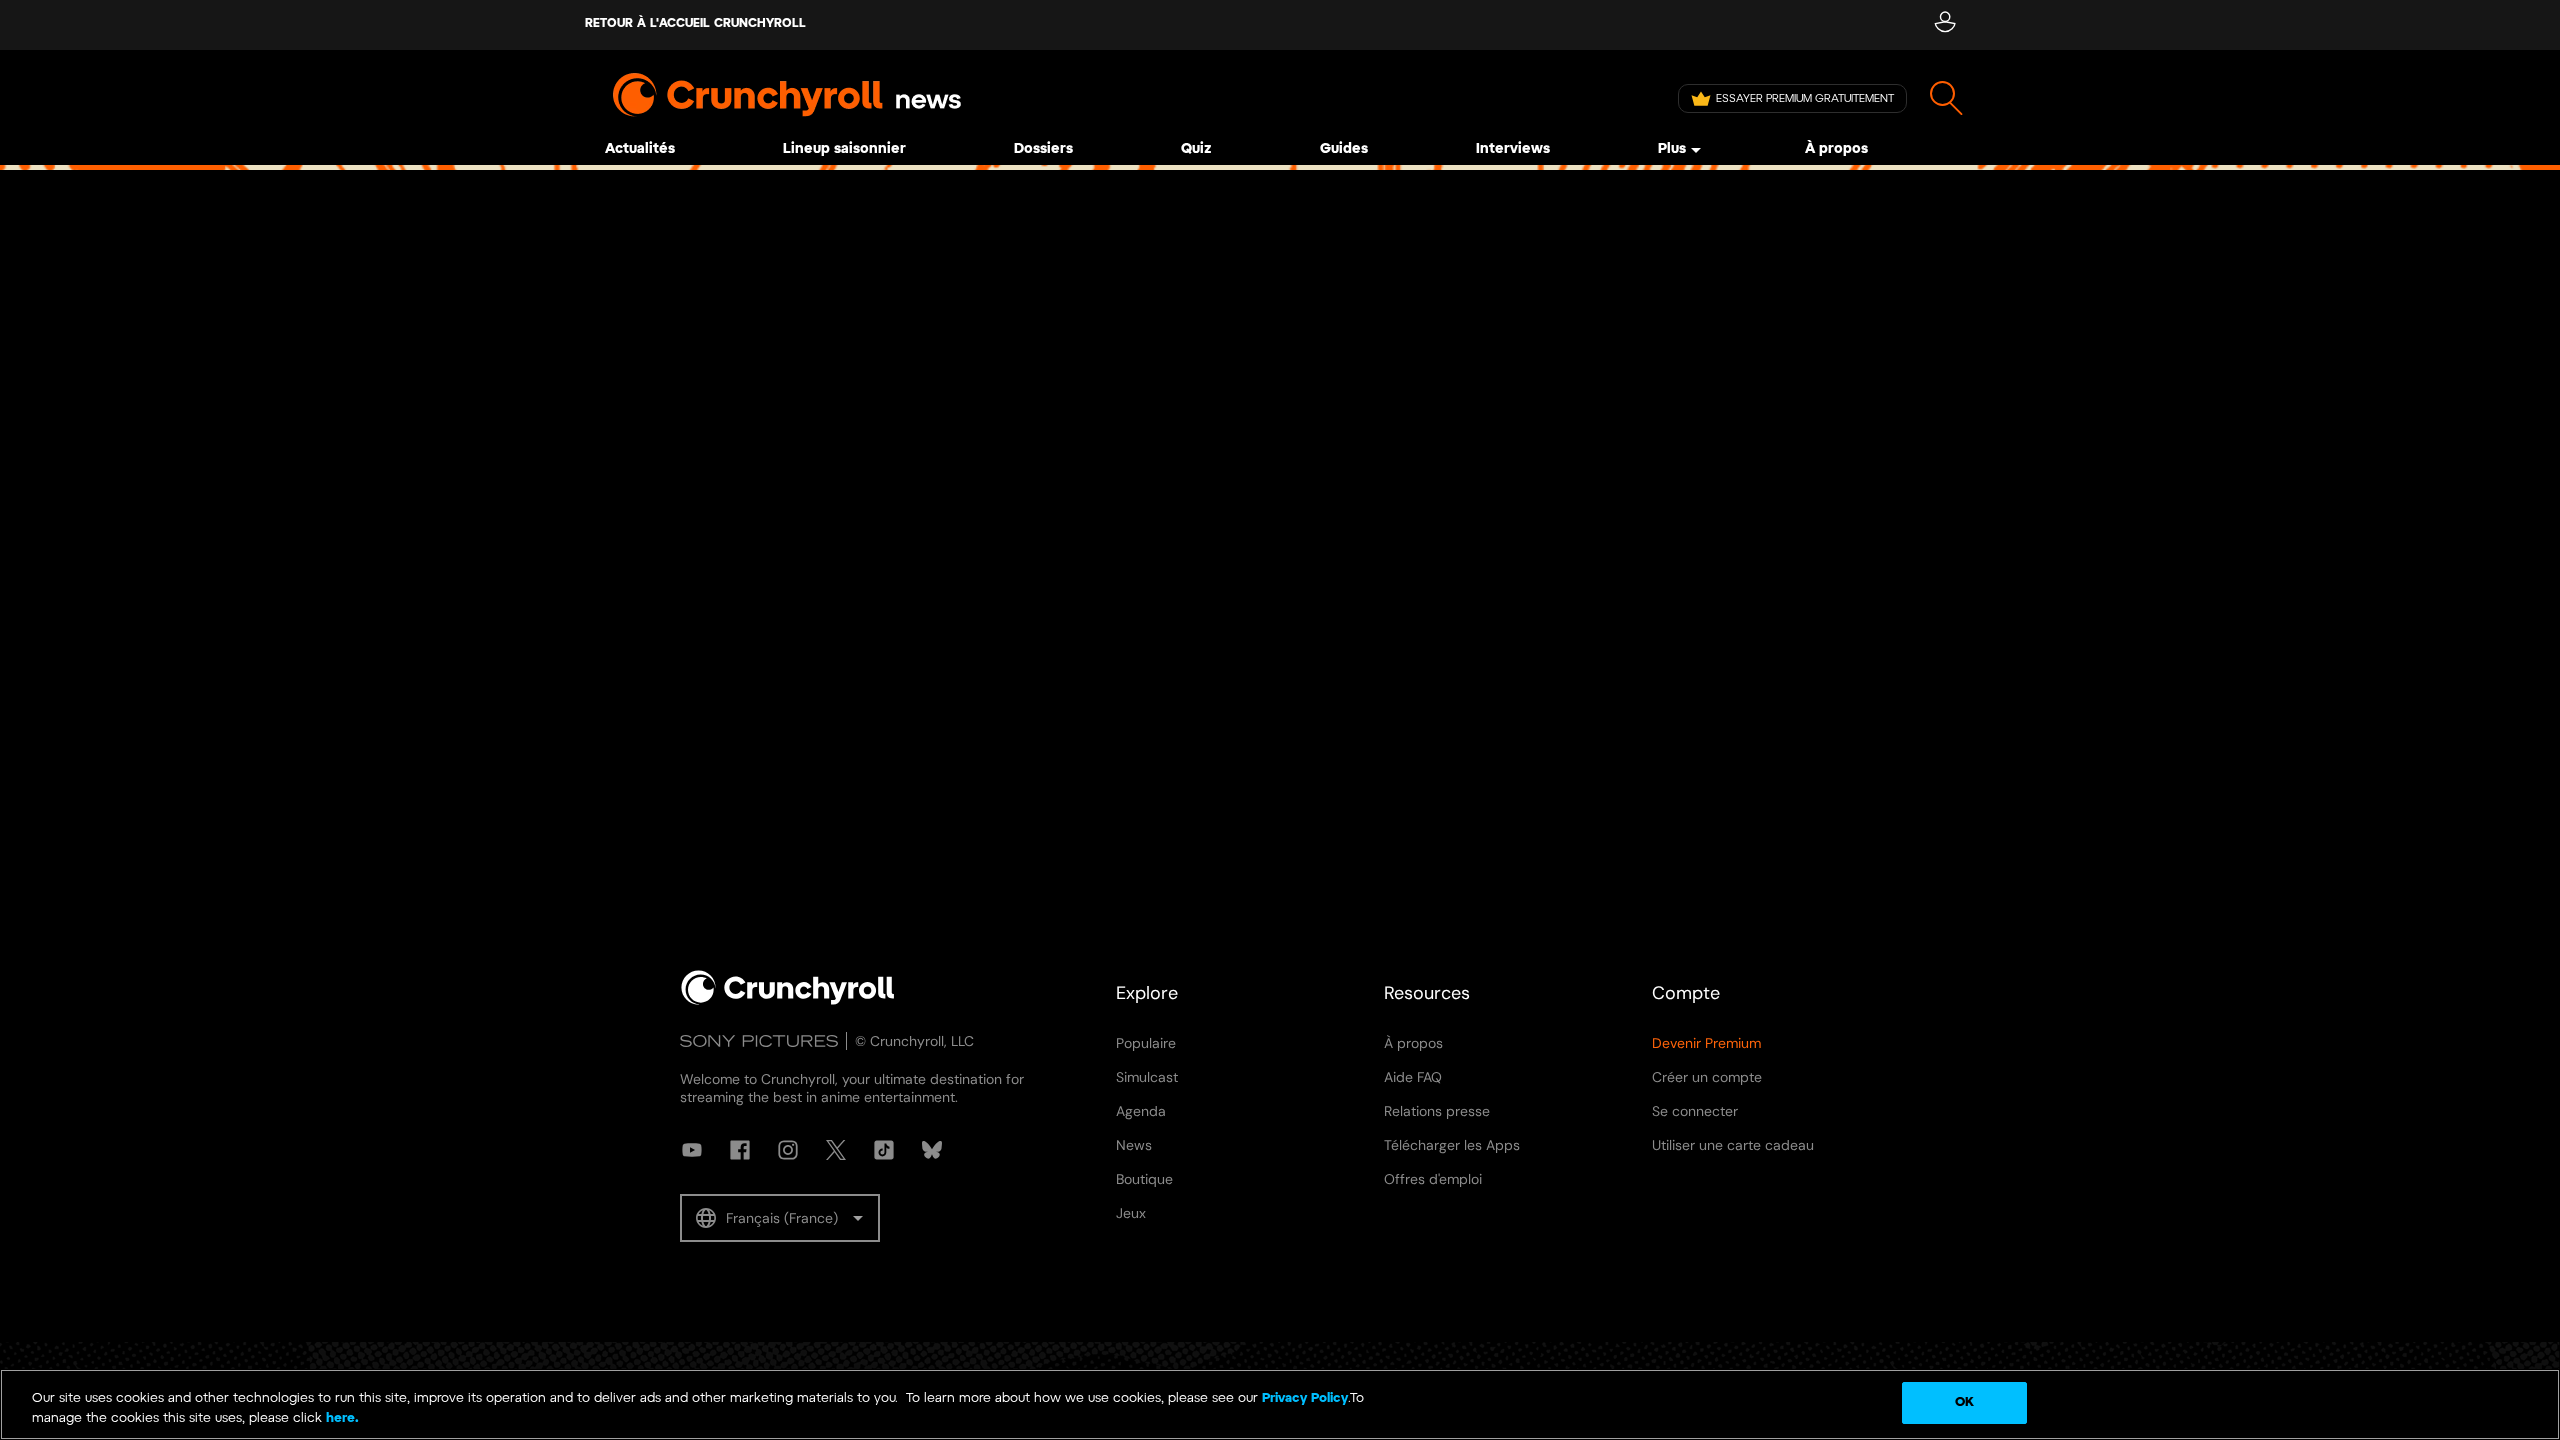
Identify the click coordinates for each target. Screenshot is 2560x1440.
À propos (1836, 149)
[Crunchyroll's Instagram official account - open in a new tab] (788, 1150)
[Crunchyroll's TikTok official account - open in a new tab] (884, 1150)
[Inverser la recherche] (1946, 98)
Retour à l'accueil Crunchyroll (695, 23)
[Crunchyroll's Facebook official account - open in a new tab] (740, 1150)
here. (340, 1418)
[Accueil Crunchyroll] (788, 1001)
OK (1964, 1402)
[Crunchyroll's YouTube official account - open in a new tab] (692, 1150)
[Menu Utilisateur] (1944, 25)
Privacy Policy (1305, 1398)
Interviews (1513, 149)
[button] (780, 1218)
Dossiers (1043, 149)
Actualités (640, 149)
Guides (1344, 149)
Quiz (1196, 149)
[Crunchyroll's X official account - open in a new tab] (836, 1150)
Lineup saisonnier (844, 149)
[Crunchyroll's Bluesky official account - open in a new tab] (932, 1150)
